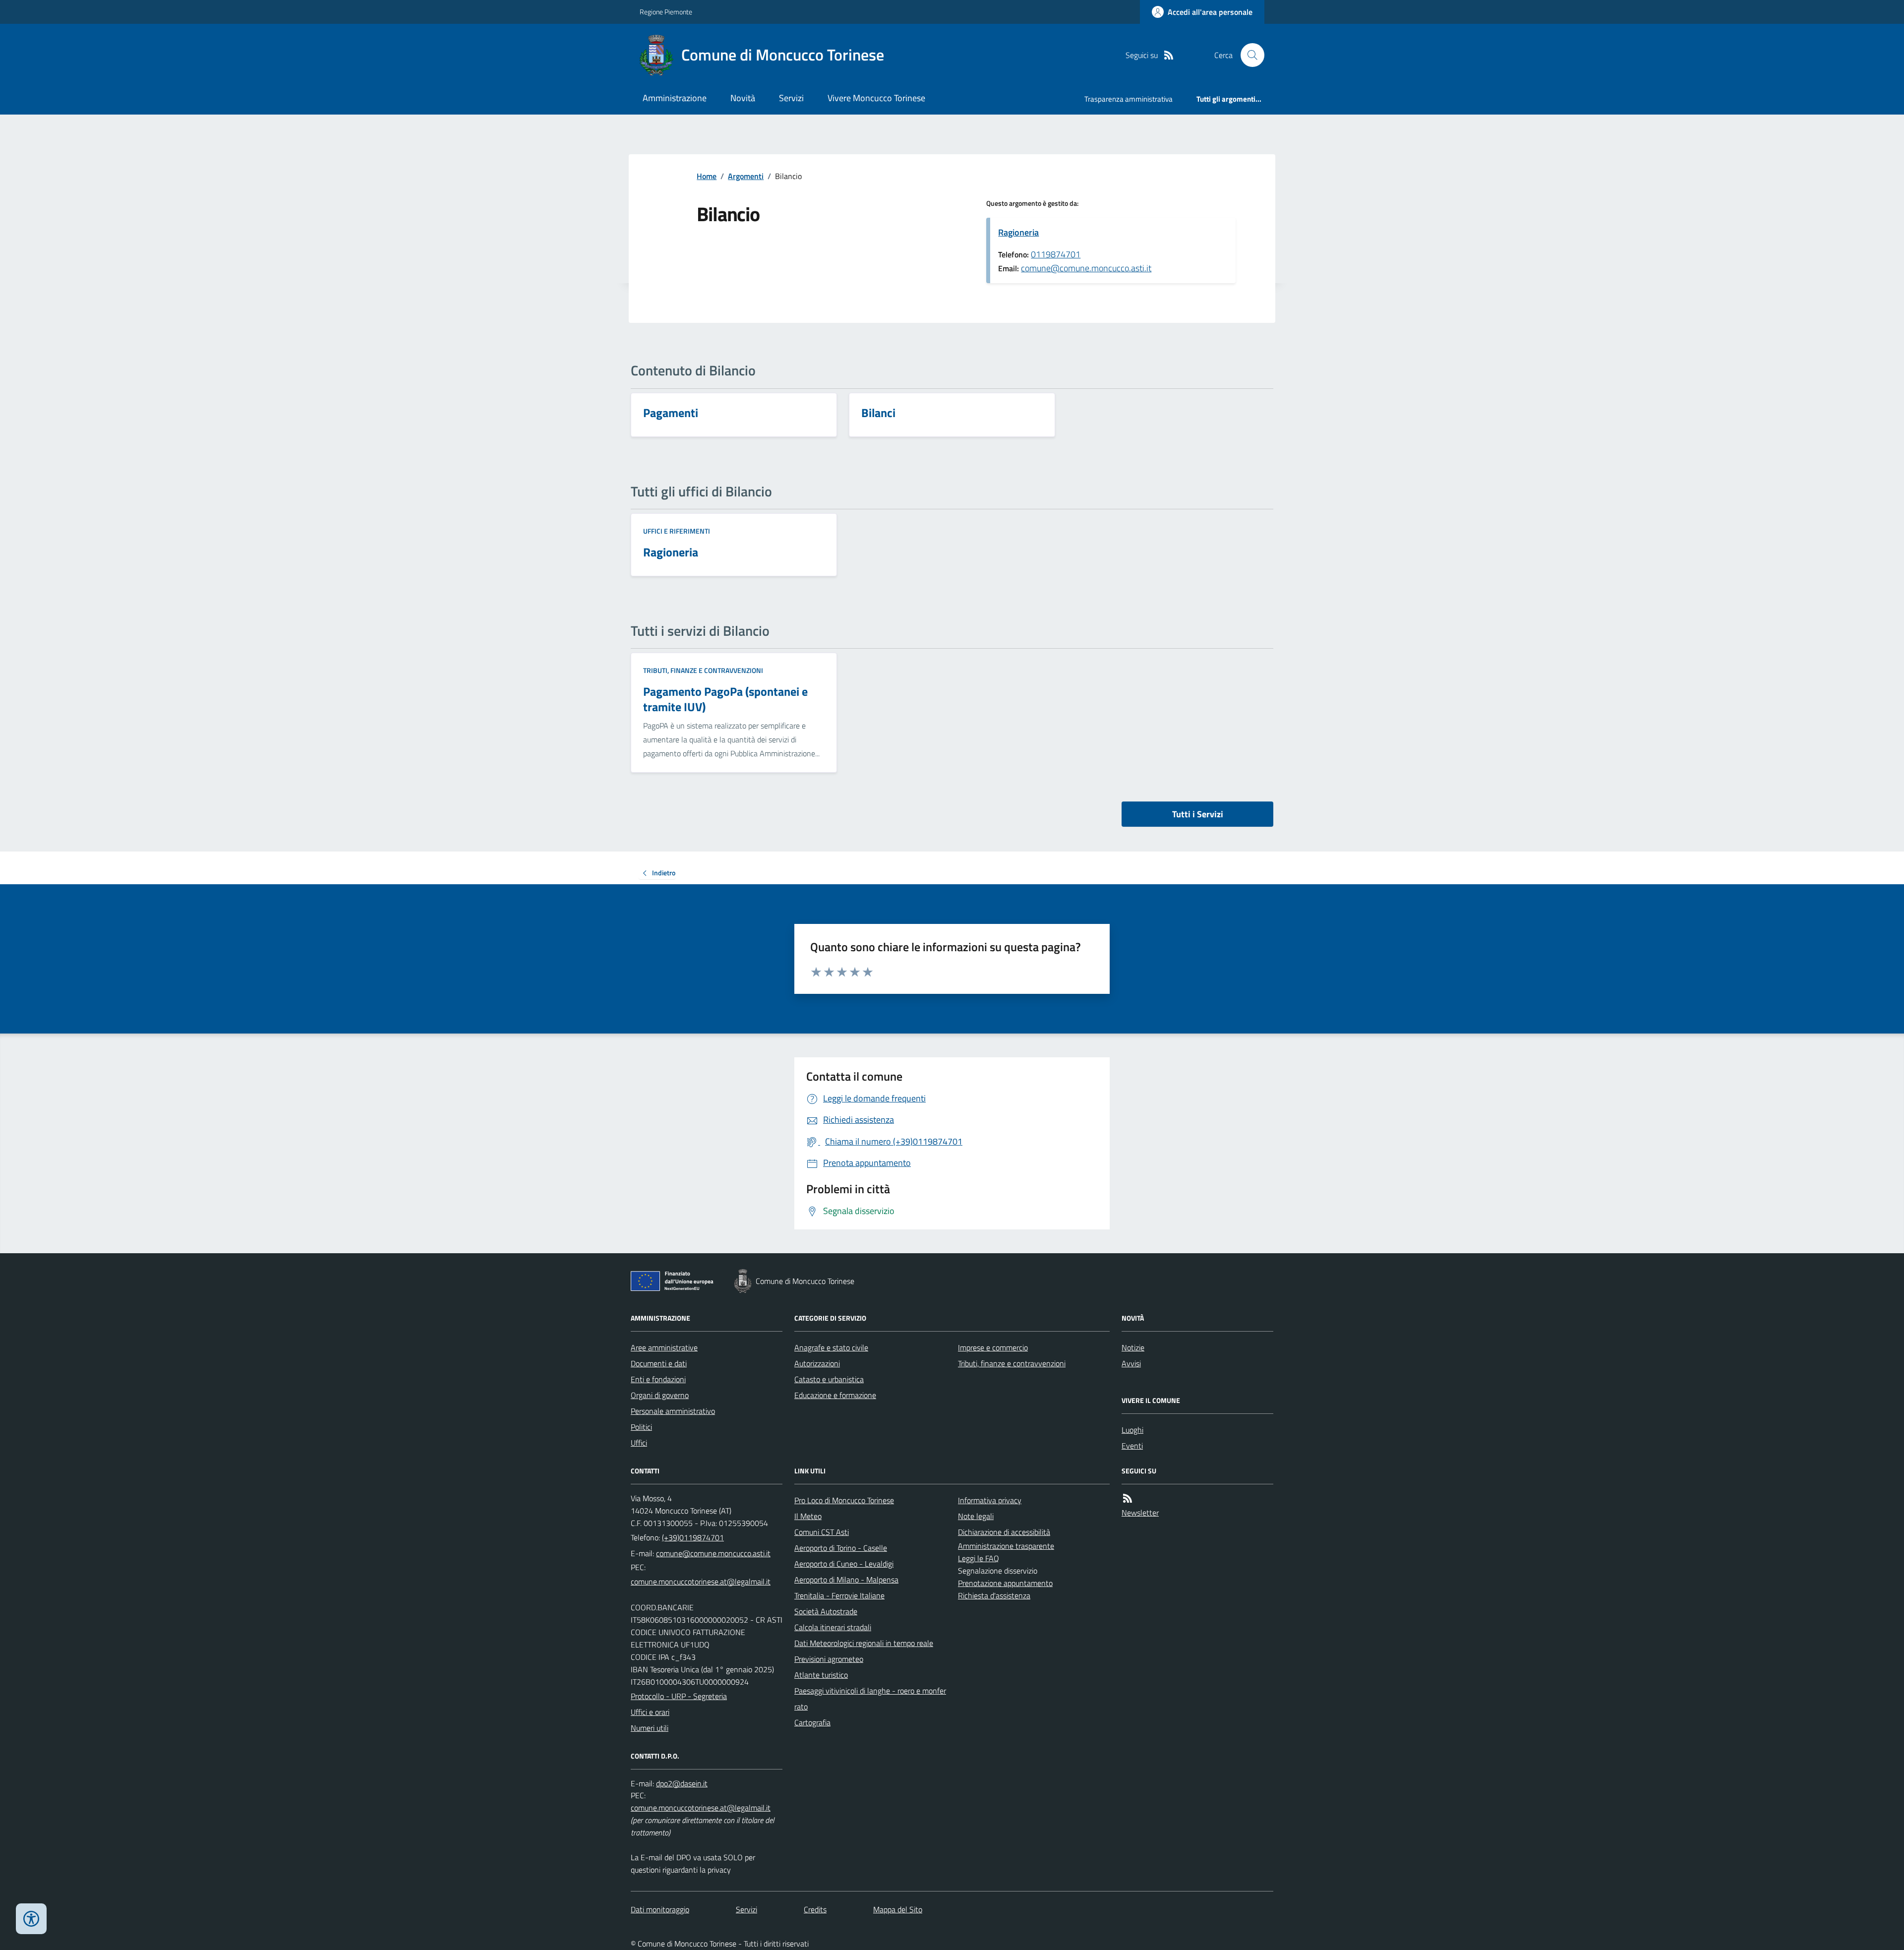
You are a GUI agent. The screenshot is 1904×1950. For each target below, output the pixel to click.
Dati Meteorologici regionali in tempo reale (864, 1643)
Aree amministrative (664, 1347)
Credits (815, 1909)
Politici (641, 1427)
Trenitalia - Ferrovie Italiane (839, 1595)
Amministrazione (675, 98)
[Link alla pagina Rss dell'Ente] (1128, 1498)
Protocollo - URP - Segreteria (679, 1696)
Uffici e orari (650, 1712)
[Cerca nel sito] (1249, 55)
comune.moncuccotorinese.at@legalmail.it (701, 1582)
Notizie (1133, 1347)
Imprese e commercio (993, 1347)
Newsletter (1140, 1513)
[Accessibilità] (31, 1919)
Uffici (639, 1443)
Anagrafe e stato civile (831, 1347)
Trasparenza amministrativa (1129, 99)
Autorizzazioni (817, 1363)
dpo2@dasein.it (682, 1783)
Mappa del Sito (898, 1909)
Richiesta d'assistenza (994, 1595)
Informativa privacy (990, 1500)
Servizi (791, 98)
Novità (743, 98)
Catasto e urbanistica (829, 1379)
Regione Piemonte (666, 12)
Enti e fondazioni (658, 1379)
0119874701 (1056, 254)
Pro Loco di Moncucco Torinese (844, 1500)
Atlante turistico (821, 1675)
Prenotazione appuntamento (1005, 1583)
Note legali (976, 1516)
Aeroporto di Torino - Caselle (841, 1548)
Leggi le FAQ (979, 1558)
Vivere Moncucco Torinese (876, 98)
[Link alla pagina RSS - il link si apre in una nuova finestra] (1169, 55)
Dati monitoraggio (660, 1909)
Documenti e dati (659, 1363)
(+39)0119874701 (693, 1537)
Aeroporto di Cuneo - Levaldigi (844, 1564)
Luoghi (1132, 1430)
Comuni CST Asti (822, 1532)
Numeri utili (650, 1728)
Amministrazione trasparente (1006, 1546)
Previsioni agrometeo (829, 1659)
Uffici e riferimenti (677, 531)
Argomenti (746, 176)
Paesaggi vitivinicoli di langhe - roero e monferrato (870, 1699)
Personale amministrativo (673, 1411)
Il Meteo (808, 1516)
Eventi (1132, 1446)
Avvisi (1131, 1363)
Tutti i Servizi (1198, 814)
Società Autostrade (826, 1611)
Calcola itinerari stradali (833, 1627)
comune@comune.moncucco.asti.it (1086, 268)
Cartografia (812, 1722)
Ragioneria (1018, 232)
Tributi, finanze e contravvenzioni (703, 670)
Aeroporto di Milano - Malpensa (846, 1580)
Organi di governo (660, 1395)
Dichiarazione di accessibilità (1004, 1532)
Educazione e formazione (835, 1395)
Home (707, 176)
